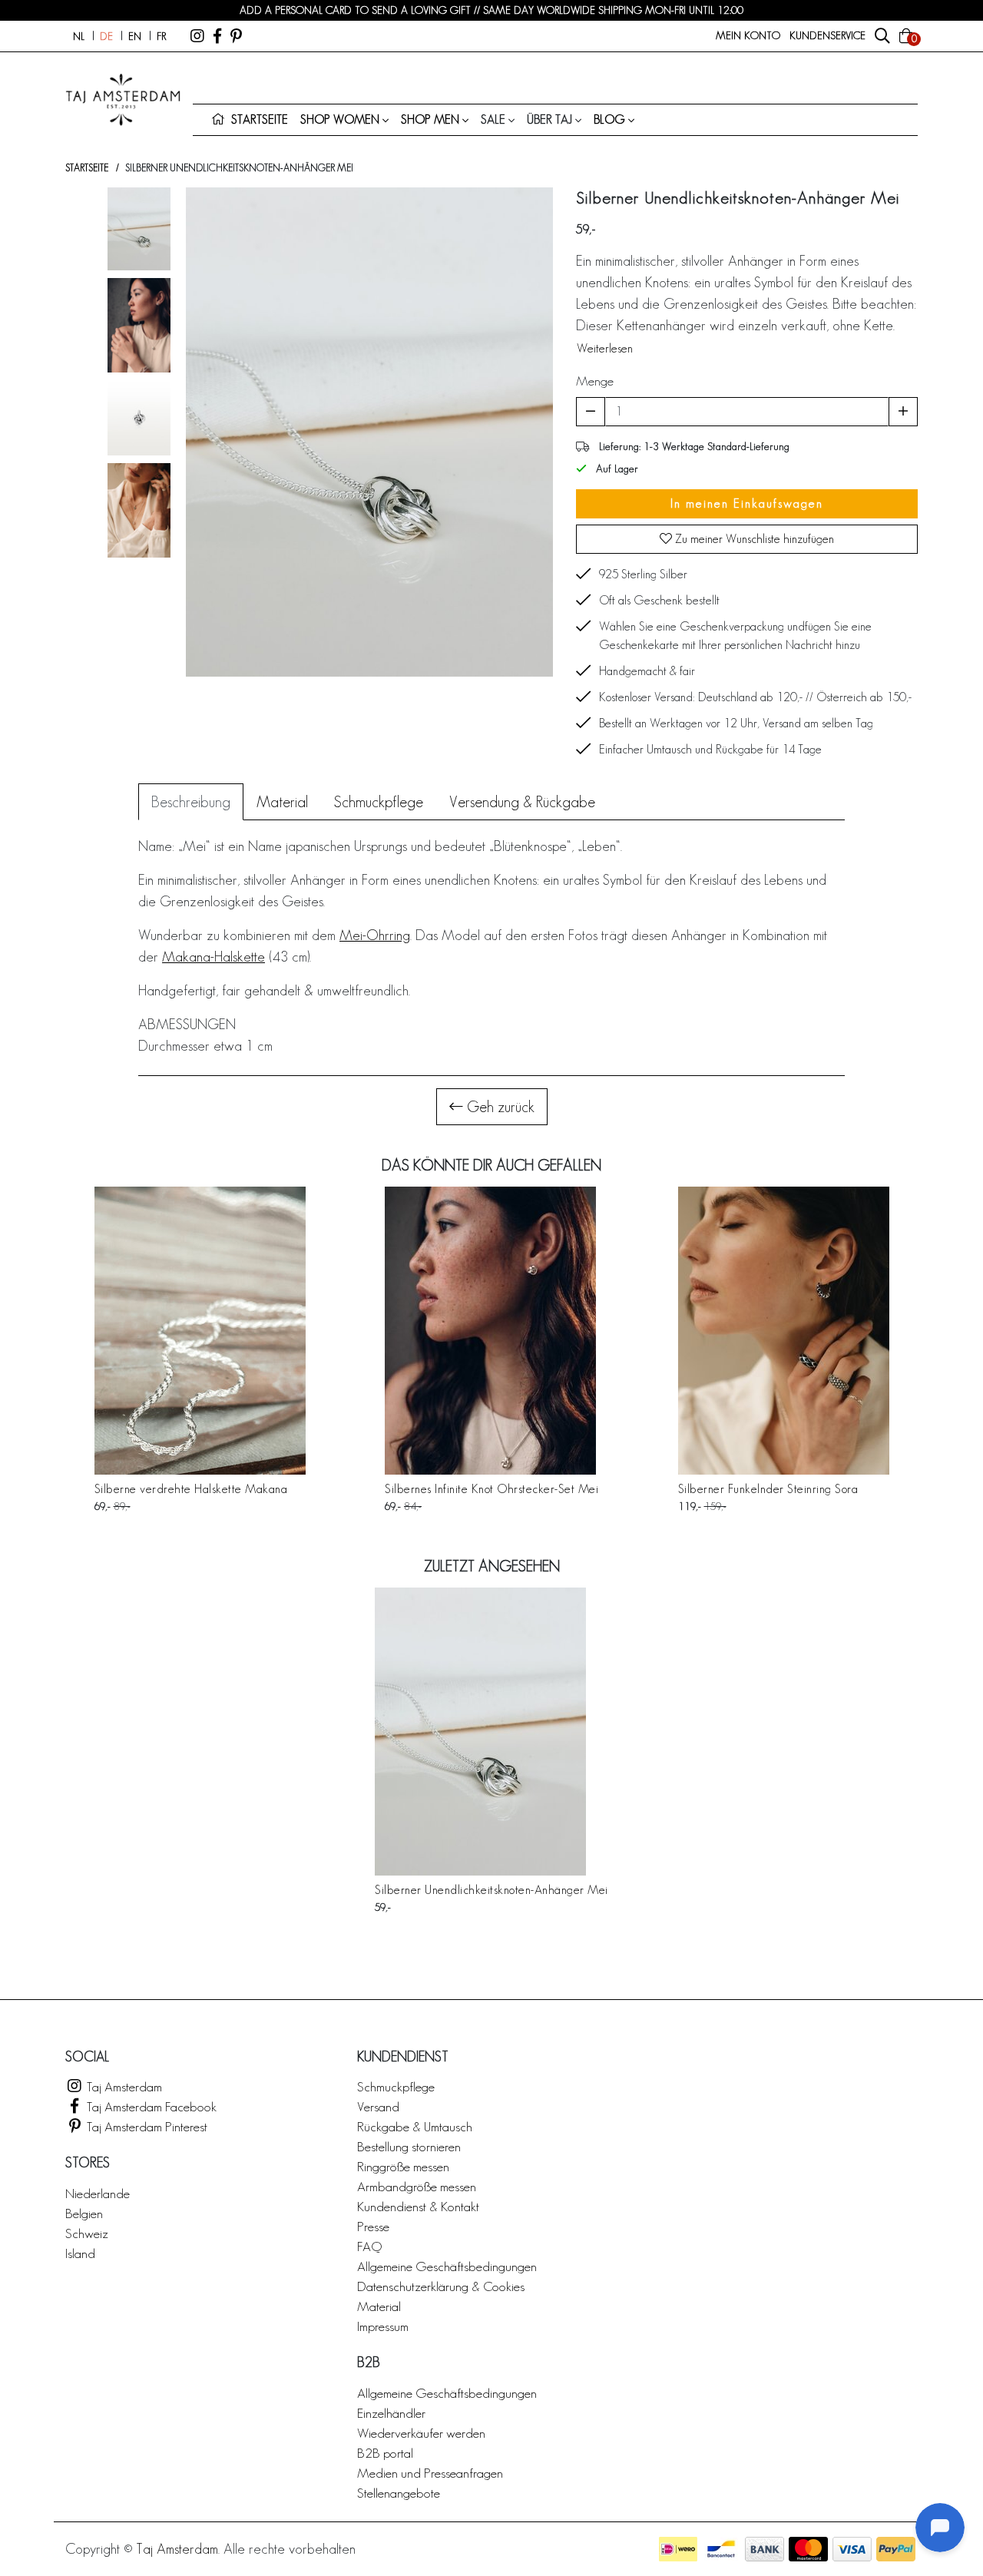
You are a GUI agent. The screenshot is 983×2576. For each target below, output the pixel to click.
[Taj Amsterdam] (197, 36)
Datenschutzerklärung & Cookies (441, 2286)
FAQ (369, 2246)
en (135, 36)
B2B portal (385, 2453)
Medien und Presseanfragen (430, 2473)
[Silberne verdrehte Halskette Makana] (200, 1331)
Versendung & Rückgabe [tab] (522, 802)
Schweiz (87, 2233)
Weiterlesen (605, 348)
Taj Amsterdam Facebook (150, 2106)
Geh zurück (499, 1107)
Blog (609, 119)
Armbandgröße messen (417, 2186)
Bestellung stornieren (409, 2146)
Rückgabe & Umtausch (415, 2126)
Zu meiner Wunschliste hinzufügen (753, 539)
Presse (373, 2226)
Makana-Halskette (213, 957)
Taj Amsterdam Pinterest (146, 2126)
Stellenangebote (399, 2493)
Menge (595, 381)
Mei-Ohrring (375, 935)
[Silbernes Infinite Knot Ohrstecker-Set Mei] (491, 1331)
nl (79, 36)
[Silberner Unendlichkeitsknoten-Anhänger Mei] (491, 1732)
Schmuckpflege (396, 2086)
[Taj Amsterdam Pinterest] (236, 36)
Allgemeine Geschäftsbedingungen (447, 2266)
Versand (378, 2106)
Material (379, 2306)
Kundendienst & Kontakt (418, 2206)
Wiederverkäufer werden (421, 2433)
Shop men (430, 119)
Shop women (340, 119)
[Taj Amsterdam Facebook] (217, 36)
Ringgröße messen (403, 2166)
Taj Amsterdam (123, 2086)
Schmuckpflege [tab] (379, 802)
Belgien (84, 2213)
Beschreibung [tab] (191, 802)
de (106, 36)
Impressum (383, 2326)
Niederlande (98, 2193)
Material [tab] (282, 802)
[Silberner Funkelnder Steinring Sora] (784, 1331)
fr (161, 36)
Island (80, 2253)
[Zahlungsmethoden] (678, 2549)
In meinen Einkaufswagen (747, 503)
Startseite (87, 168)
